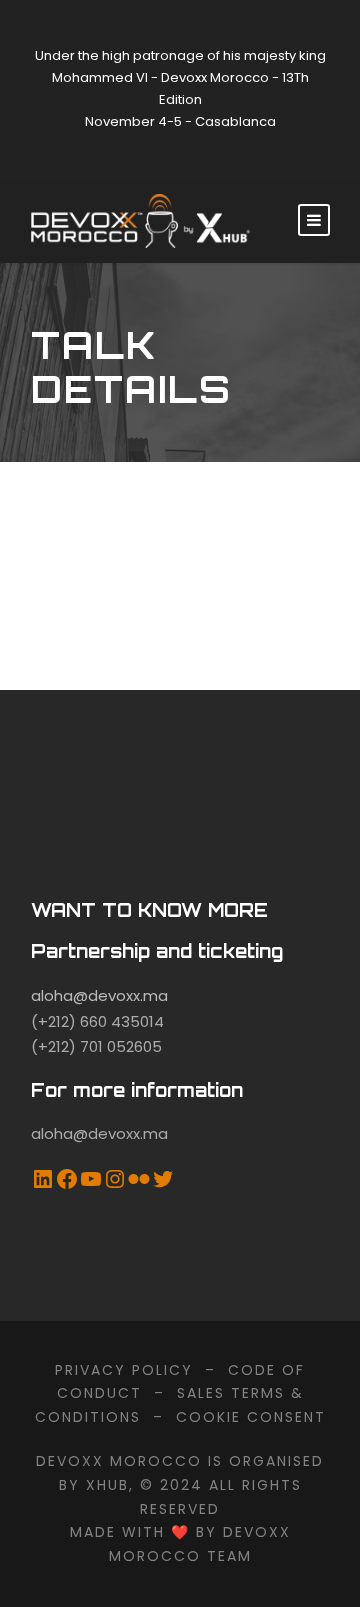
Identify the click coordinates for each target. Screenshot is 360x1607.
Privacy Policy (124, 1370)
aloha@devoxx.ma (99, 995)
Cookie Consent (251, 1417)
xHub (107, 1485)
